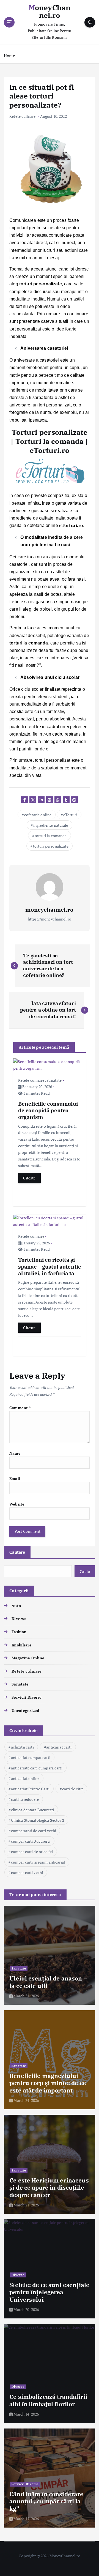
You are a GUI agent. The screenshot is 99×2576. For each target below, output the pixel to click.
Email (15, 1478)
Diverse (19, 1618)
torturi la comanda (51, 836)
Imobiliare (21, 1645)
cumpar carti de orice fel (32, 1852)
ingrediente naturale (51, 825)
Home (9, 56)
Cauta (85, 1571)
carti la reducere (25, 1799)
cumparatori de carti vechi (34, 1831)
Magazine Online (28, 1658)
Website (17, 1504)
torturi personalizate (51, 846)
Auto (16, 1606)
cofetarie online (38, 815)
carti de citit (73, 1789)
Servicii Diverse (27, 1697)
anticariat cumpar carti (31, 1757)
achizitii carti (22, 1747)
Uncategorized (25, 1710)
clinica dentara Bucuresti (33, 1810)
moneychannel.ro (49, 910)
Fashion (19, 1632)
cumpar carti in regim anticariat (38, 1862)
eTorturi (70, 815)
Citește (29, 1178)
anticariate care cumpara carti (37, 1768)
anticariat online (25, 1778)
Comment (20, 1408)
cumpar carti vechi (27, 1872)
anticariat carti (59, 1747)
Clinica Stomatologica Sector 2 (38, 1820)
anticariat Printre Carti (30, 1789)
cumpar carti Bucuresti (31, 1841)
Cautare (17, 1552)
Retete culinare (22, 116)
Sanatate (54, 1080)
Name (15, 1453)
